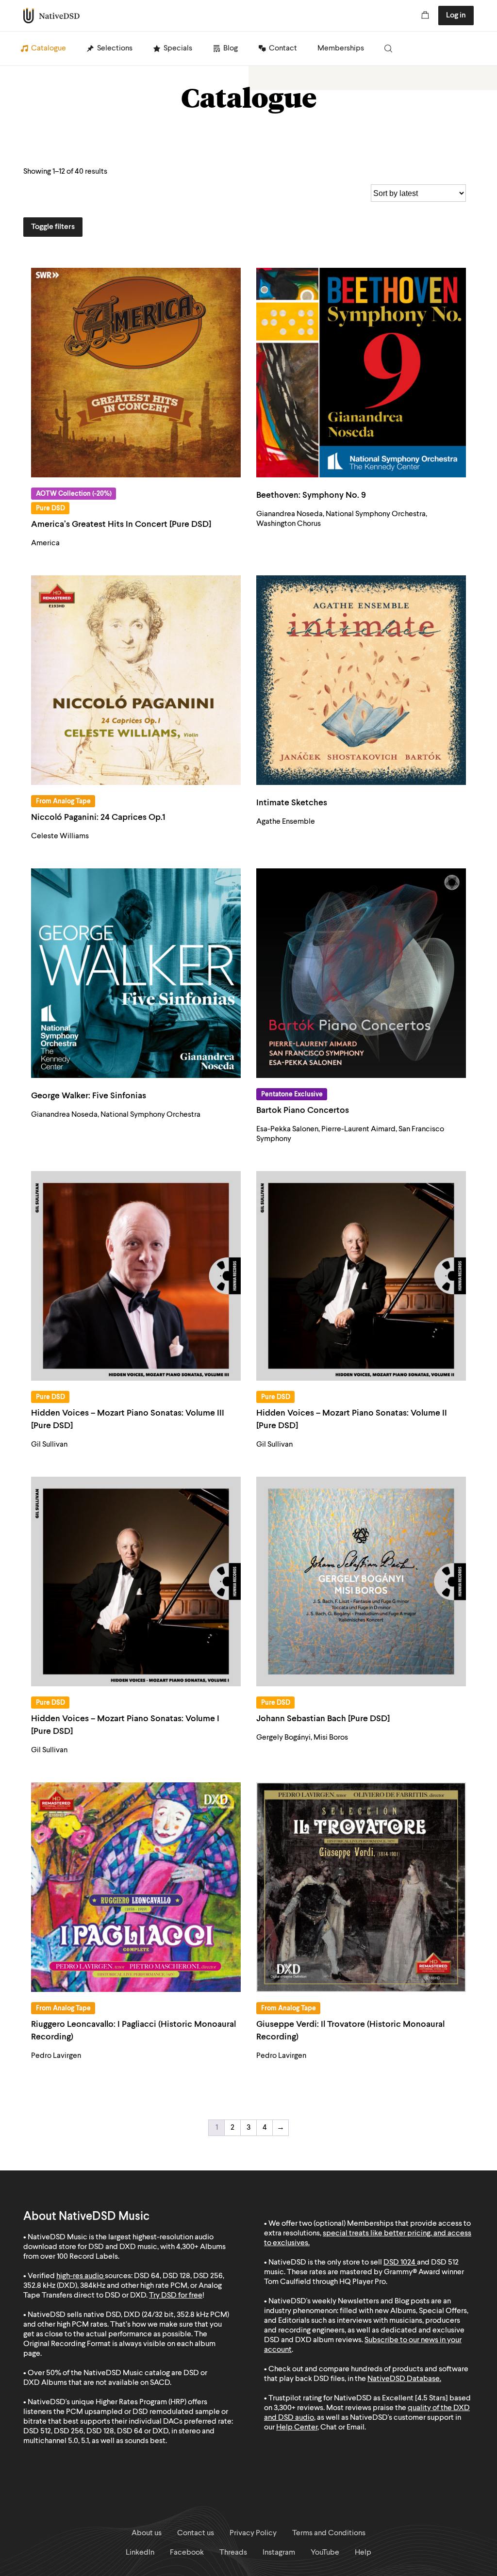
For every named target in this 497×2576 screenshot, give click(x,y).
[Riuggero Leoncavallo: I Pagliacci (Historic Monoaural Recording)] (136, 1887)
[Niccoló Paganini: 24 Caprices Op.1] (136, 680)
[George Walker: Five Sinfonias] (136, 973)
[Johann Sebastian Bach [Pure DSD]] (361, 1581)
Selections (115, 49)
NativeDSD (52, 16)
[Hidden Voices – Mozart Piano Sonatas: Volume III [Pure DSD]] (136, 1276)
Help (363, 2553)
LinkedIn (140, 2553)
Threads (233, 2553)
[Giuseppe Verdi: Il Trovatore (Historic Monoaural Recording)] (361, 1887)
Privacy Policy (253, 2533)
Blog (231, 49)
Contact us (196, 2533)
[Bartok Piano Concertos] (361, 973)
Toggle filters (53, 227)
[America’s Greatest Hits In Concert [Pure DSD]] (136, 373)
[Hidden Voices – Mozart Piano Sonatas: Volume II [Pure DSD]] (361, 1276)
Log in (456, 16)
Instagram (279, 2553)
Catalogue (49, 49)
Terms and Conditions (329, 2533)
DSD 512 (445, 2263)
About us (147, 2533)
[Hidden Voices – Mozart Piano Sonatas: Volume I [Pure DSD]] (136, 1581)
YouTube (325, 2553)
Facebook (187, 2553)
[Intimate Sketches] (361, 680)
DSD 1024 (399, 2263)
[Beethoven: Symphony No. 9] (361, 373)
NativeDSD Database (404, 2379)
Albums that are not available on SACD (106, 2383)
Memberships (341, 49)
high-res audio (80, 2276)
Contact (283, 49)
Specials (178, 49)
